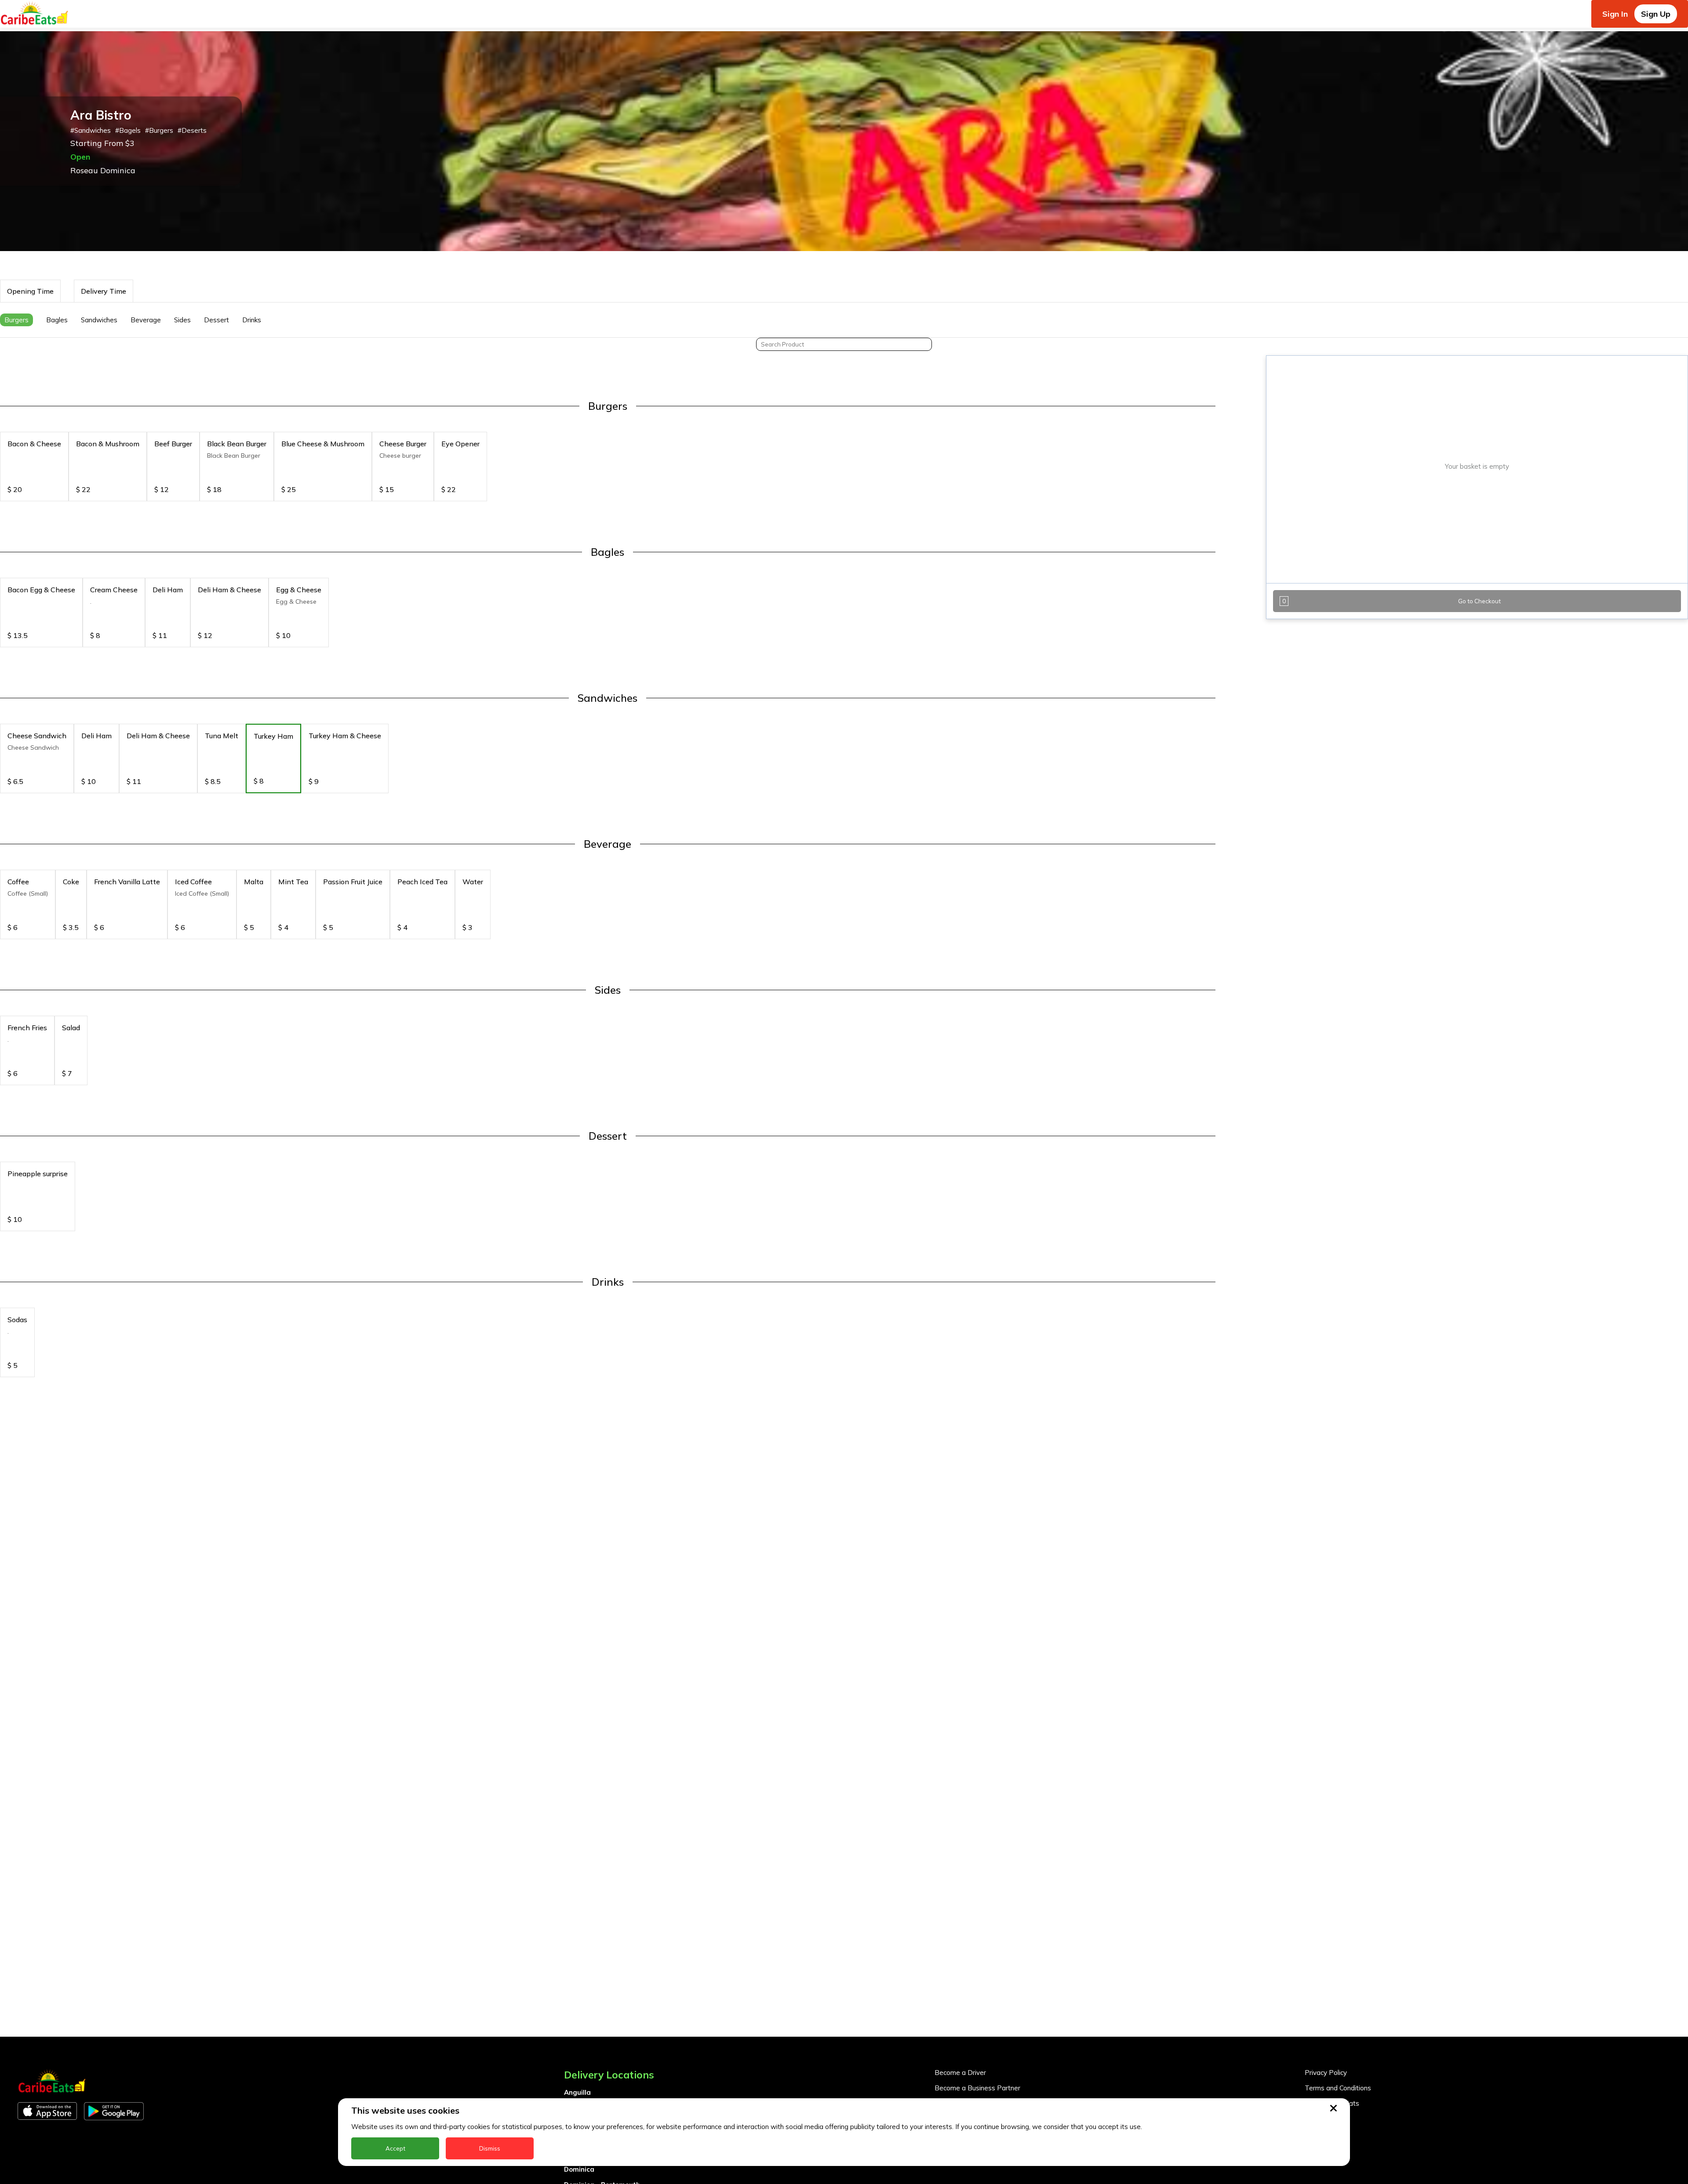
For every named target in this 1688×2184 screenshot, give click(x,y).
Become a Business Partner (977, 2088)
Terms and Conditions (1338, 2088)
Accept (395, 2148)
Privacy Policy (1326, 2073)
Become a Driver (960, 2073)
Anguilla (577, 2092)
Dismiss (490, 2148)
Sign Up (1656, 14)
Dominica (579, 2169)
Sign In (1615, 14)
